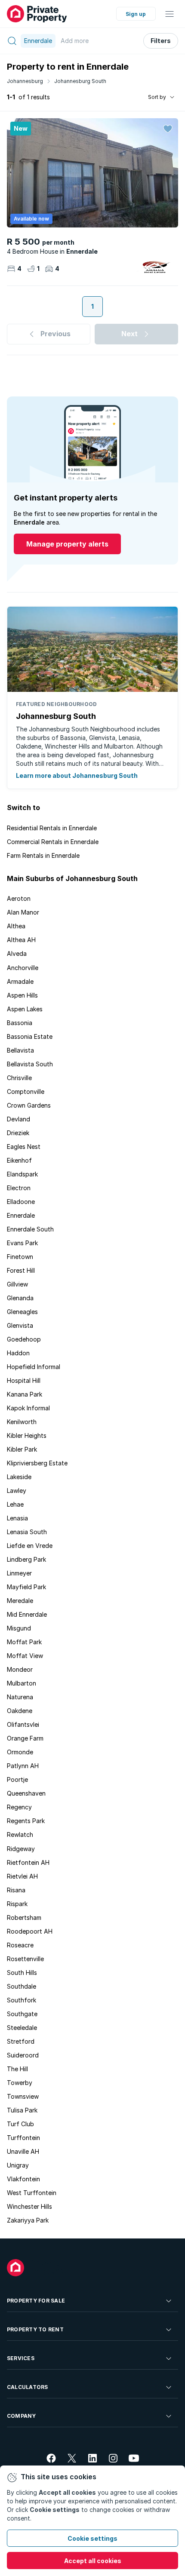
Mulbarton (22, 1683)
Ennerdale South (30, 1229)
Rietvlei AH (22, 1876)
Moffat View (25, 1656)
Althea (16, 926)
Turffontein (23, 2138)
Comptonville (26, 1091)
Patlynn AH (23, 1766)
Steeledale (22, 2028)
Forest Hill (21, 1270)
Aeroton (19, 898)
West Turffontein (32, 2193)
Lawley (17, 1491)
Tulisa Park (22, 2110)
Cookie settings (92, 2538)
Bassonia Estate (30, 1036)
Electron (19, 1188)
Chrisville (19, 1078)
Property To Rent (35, 2329)
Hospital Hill (24, 1380)
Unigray (18, 2165)
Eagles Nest (24, 1147)
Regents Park (26, 1821)
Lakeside (19, 1477)
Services (21, 2358)
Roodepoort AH (30, 1931)
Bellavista (20, 1050)
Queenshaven (26, 1793)
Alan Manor (23, 912)
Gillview (17, 1284)
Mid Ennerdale (27, 1614)
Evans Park (22, 1243)
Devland (18, 1119)
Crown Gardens (29, 1105)
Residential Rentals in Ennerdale (52, 828)
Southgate (22, 2014)
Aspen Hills (22, 995)
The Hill (17, 2069)
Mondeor (20, 1669)
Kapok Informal (28, 1408)
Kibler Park (22, 1449)
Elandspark (22, 1174)
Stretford (21, 2041)
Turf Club (20, 2124)
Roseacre (20, 1945)
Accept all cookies (93, 2561)
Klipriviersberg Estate (37, 1463)
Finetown (20, 1257)
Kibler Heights (27, 1435)
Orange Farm (25, 1738)
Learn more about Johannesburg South (77, 775)
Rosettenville (25, 1959)
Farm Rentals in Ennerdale (43, 855)
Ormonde (20, 1752)
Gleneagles (22, 1312)
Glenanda (20, 1298)
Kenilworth (22, 1422)
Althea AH (21, 940)
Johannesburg (25, 81)
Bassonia (20, 1023)
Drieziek (18, 1133)
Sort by (157, 97)
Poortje (17, 1779)
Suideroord (23, 2055)
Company (22, 2416)
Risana (16, 1890)
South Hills (22, 1973)
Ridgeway (21, 1849)
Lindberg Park (26, 1559)
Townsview (23, 2096)
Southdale (22, 1986)
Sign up (136, 14)
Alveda (17, 953)
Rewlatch (20, 1835)
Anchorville (23, 968)
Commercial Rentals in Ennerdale (53, 842)
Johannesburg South (80, 81)
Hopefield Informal (34, 1367)
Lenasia (17, 1518)
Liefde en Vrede (30, 1546)
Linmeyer (19, 1573)
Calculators (28, 2387)
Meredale (20, 1601)
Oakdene (20, 1711)
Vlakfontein (23, 2179)
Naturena (20, 1697)
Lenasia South (27, 1532)
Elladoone (21, 1202)
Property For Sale (36, 2301)
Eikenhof (19, 1160)
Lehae (15, 1504)
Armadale (20, 981)
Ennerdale (21, 1215)
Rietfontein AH (28, 1862)
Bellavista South (30, 1064)
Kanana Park (25, 1394)
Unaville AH (23, 2151)
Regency (19, 1807)
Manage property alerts (67, 544)
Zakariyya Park (28, 2220)
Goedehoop (24, 1339)
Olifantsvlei (23, 1724)
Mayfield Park (26, 1587)
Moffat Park (24, 1642)
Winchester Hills (29, 2206)
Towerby (20, 2083)
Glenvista (20, 1325)
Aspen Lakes (25, 1009)
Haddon (18, 1353)
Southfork (22, 2000)
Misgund (19, 1628)
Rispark (17, 1904)
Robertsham (24, 1917)
